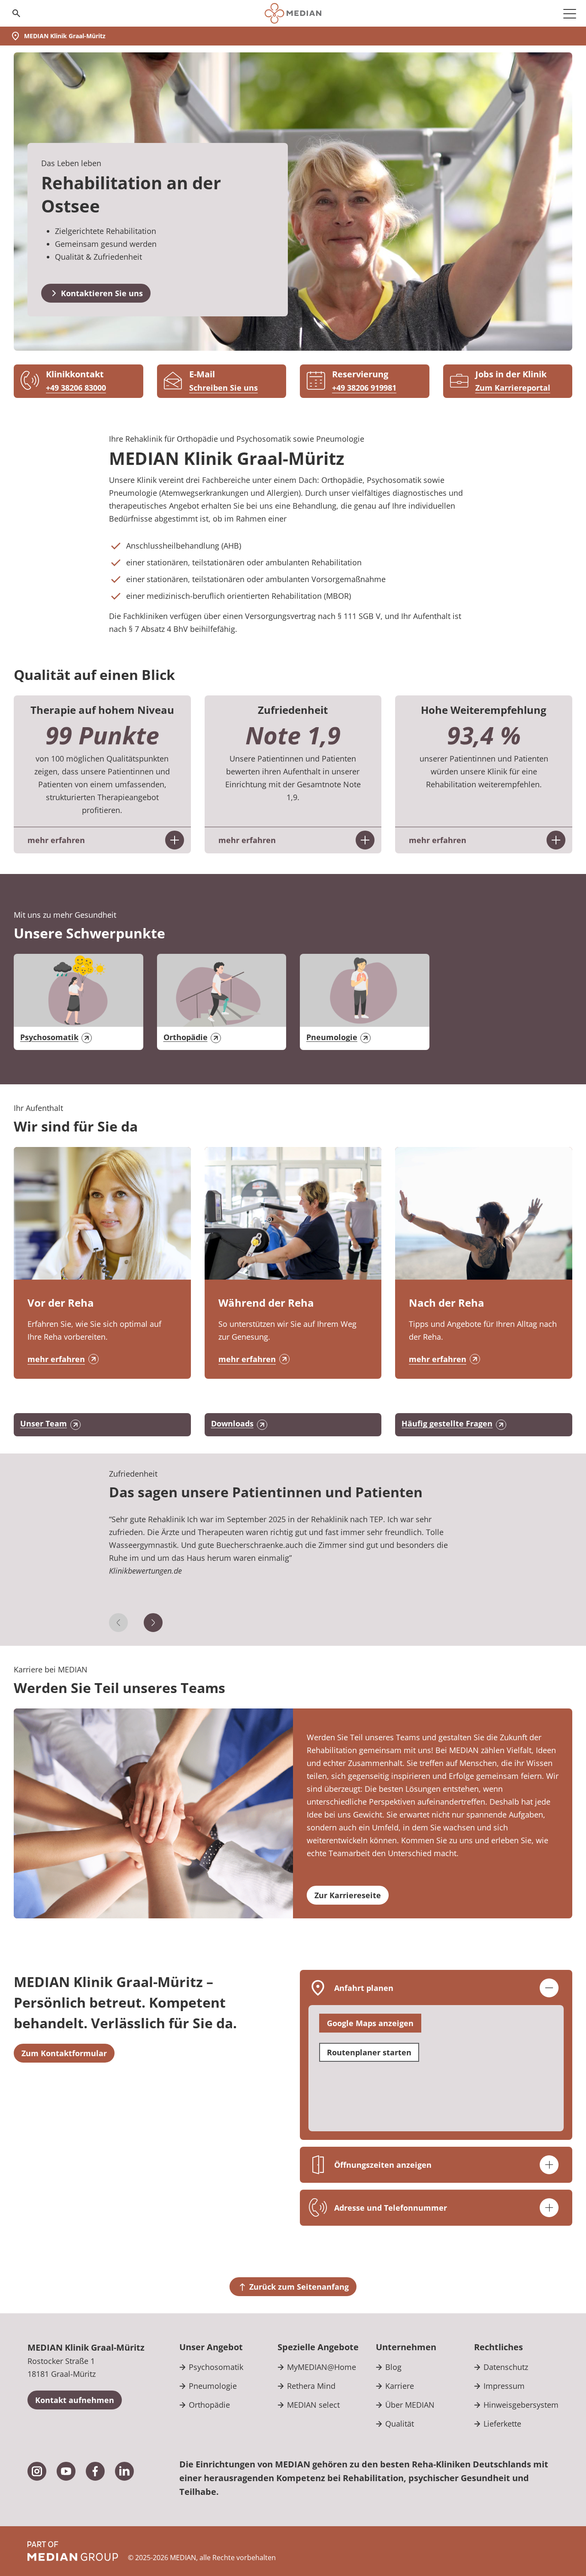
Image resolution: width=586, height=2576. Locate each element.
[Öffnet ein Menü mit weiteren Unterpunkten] (570, 13)
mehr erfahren (56, 1359)
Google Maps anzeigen (370, 2023)
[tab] (293, 1563)
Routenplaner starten (369, 2052)
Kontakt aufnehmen (75, 2400)
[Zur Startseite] (293, 13)
